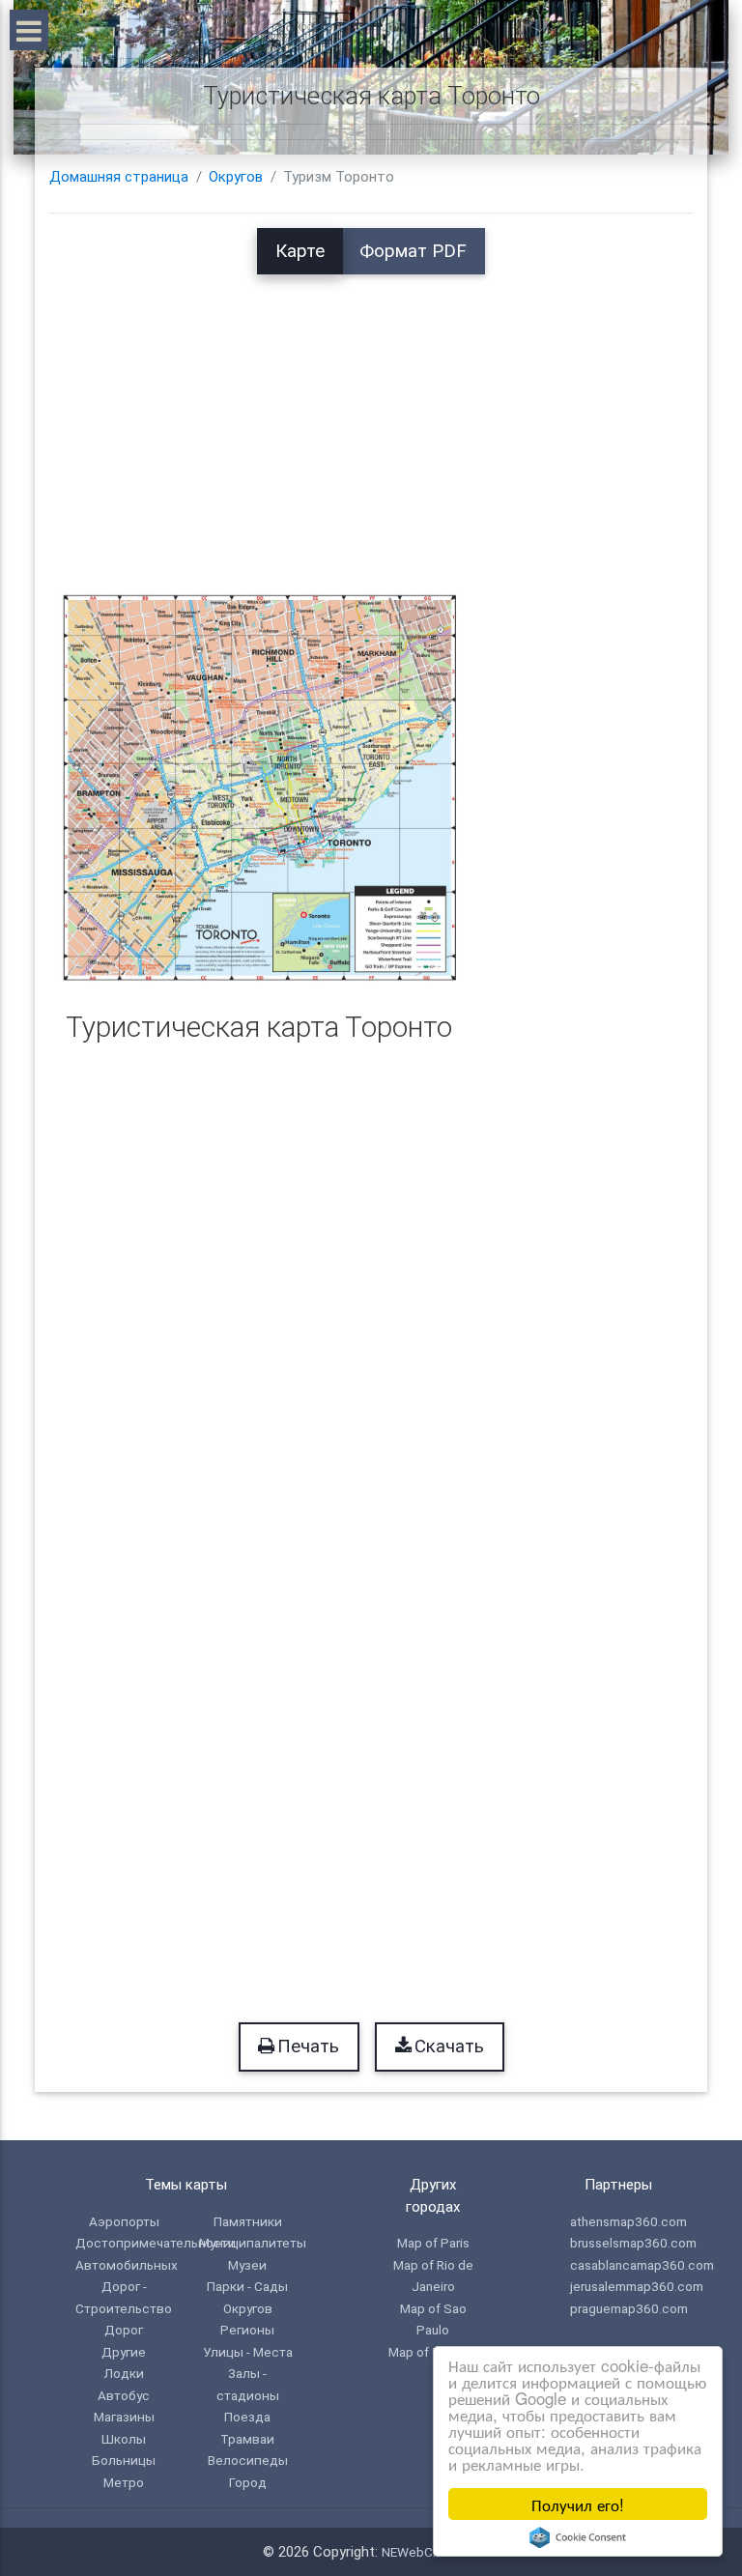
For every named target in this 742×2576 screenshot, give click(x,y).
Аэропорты (124, 2221)
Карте (300, 251)
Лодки (124, 2373)
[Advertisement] (371, 410)
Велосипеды (248, 2460)
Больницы (124, 2460)
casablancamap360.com (642, 2265)
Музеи (247, 2265)
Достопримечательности (156, 2243)
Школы (124, 2439)
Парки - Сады (247, 2286)
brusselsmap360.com (633, 2243)
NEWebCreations (431, 2552)
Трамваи (247, 2439)
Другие (124, 2352)
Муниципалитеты (253, 2243)
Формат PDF (413, 251)
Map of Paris (433, 2243)
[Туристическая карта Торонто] (259, 787)
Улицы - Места (248, 2352)
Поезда (247, 2417)
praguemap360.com (629, 2308)
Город (248, 2482)
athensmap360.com (628, 2221)
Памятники (248, 2221)
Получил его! (578, 2504)
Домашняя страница (119, 177)
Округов (236, 177)
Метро (124, 2482)
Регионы (247, 2330)
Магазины (124, 2417)
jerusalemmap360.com (637, 2286)
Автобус (124, 2395)
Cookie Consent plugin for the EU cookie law (578, 2537)
